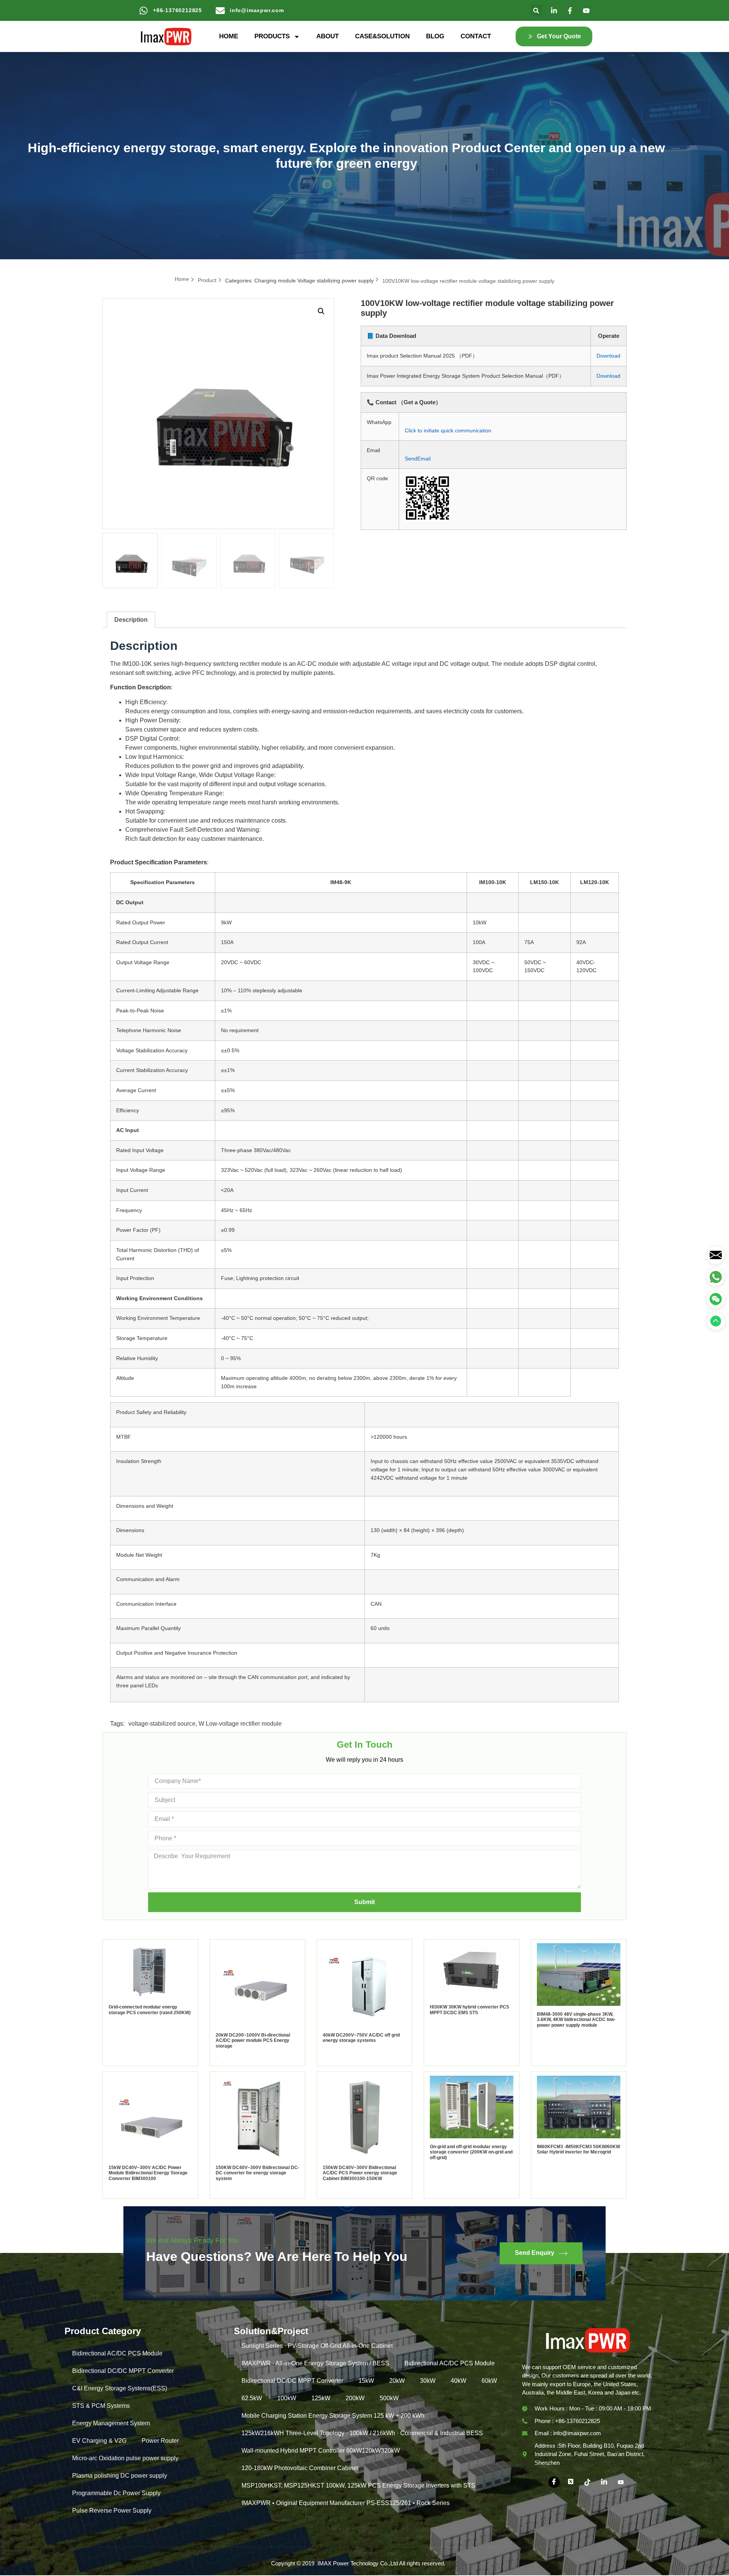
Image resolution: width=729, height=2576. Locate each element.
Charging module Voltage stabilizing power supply (314, 281)
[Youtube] (621, 2482)
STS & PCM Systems (101, 2406)
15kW (366, 2381)
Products (272, 36)
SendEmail (418, 459)
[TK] (587, 2482)
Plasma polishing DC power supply (120, 2476)
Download (608, 356)
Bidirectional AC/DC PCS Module (117, 2353)
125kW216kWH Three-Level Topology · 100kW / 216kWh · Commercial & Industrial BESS (362, 2433)
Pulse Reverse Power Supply (112, 2511)
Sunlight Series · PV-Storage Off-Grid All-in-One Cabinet (317, 2346)
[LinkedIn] (604, 2482)
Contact (476, 36)
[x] (571, 2482)
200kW (355, 2398)
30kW (428, 2381)
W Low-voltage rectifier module (240, 1724)
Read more (110, 2057)
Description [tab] (131, 620)
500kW (389, 2398)
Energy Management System (111, 2423)
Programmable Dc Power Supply (116, 2493)
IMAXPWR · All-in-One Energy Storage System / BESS (315, 2363)
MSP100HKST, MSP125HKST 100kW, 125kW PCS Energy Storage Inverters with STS (358, 2485)
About (327, 36)
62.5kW (252, 2398)
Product (207, 280)
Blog (435, 36)
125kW (321, 2398)
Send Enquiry (535, 2253)
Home (229, 36)
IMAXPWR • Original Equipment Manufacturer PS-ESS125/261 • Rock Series (346, 2503)
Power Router (160, 2441)
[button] (536, 10)
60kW (489, 2381)
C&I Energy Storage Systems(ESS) (120, 2388)
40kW (458, 2381)
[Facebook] (554, 2482)
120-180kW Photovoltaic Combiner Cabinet (300, 2468)
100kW (287, 2398)
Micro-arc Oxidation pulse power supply (125, 2458)
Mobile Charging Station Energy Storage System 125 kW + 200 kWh (333, 2416)
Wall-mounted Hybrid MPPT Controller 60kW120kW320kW (321, 2451)
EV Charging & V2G (99, 2441)
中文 (453, 2563)
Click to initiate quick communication (448, 430)
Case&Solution (382, 36)
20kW (397, 2381)
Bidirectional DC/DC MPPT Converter (123, 2371)
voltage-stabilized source (162, 1724)
